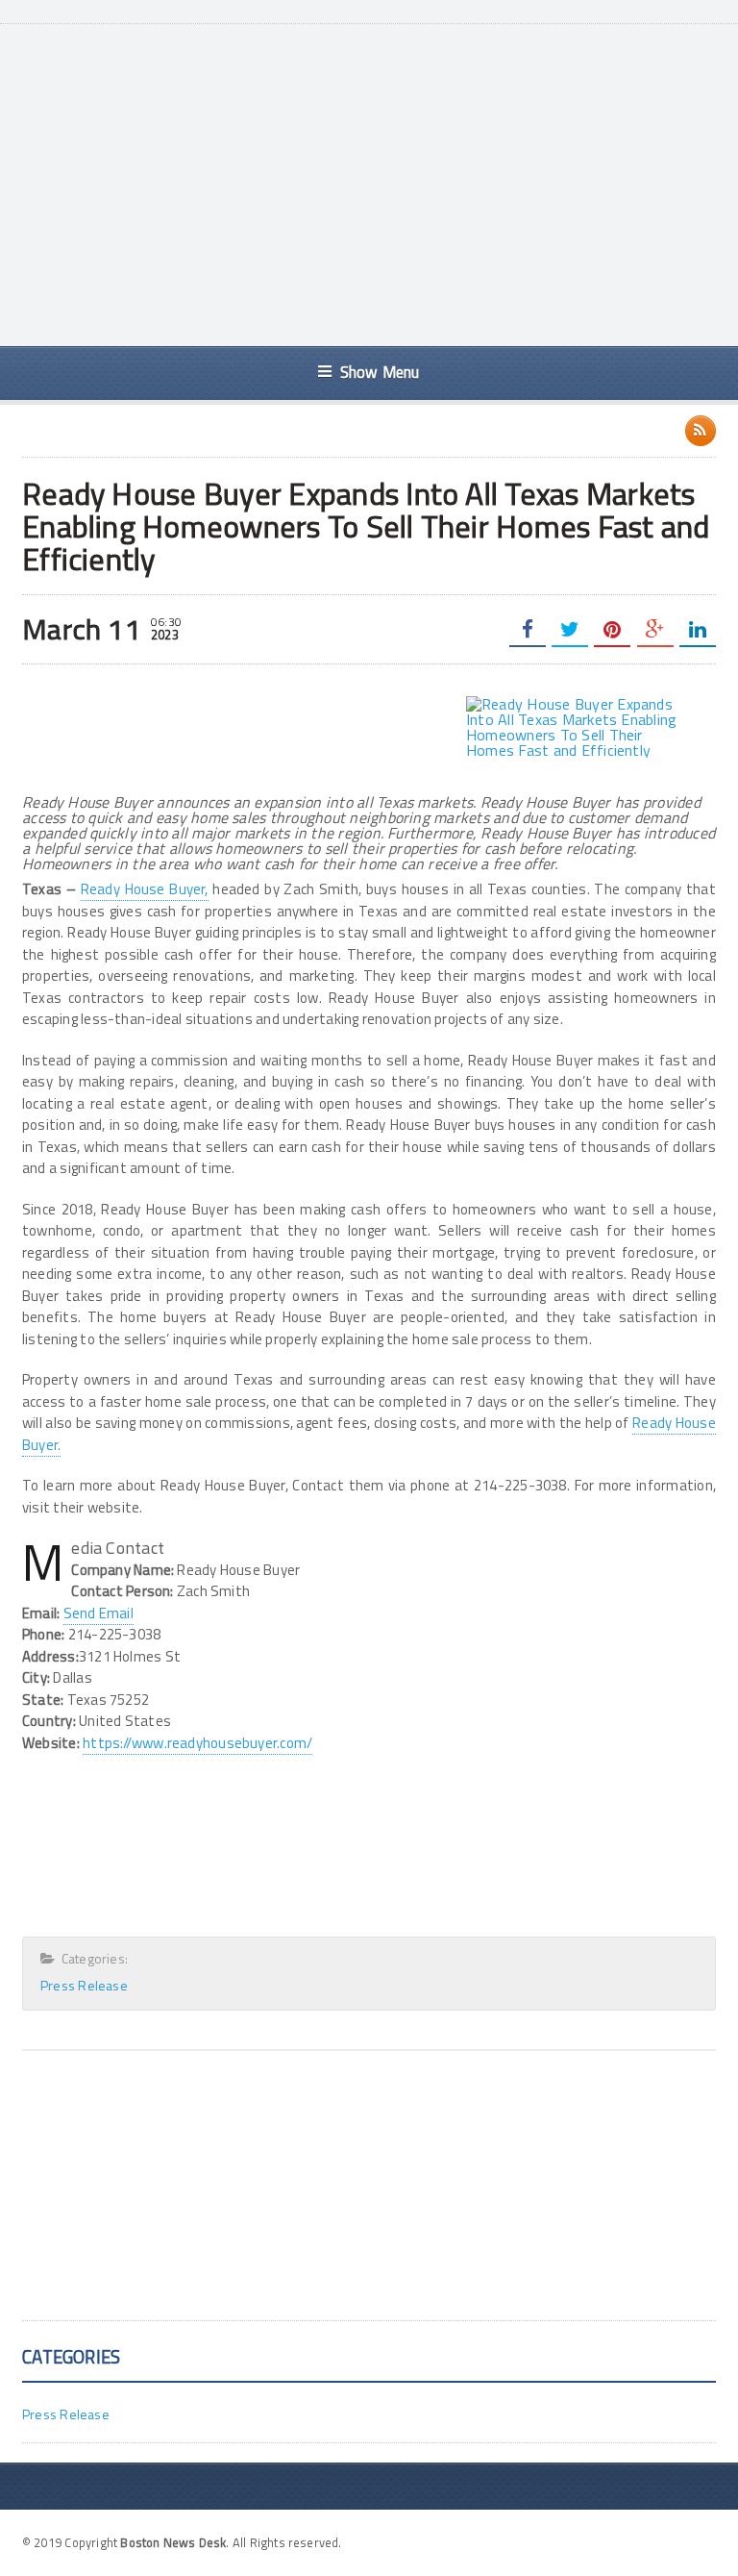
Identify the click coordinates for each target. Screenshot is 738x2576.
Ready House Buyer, (145, 889)
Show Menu (380, 372)
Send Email (98, 1613)
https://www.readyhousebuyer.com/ (197, 1743)
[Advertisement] (394, 183)
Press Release (84, 1985)
